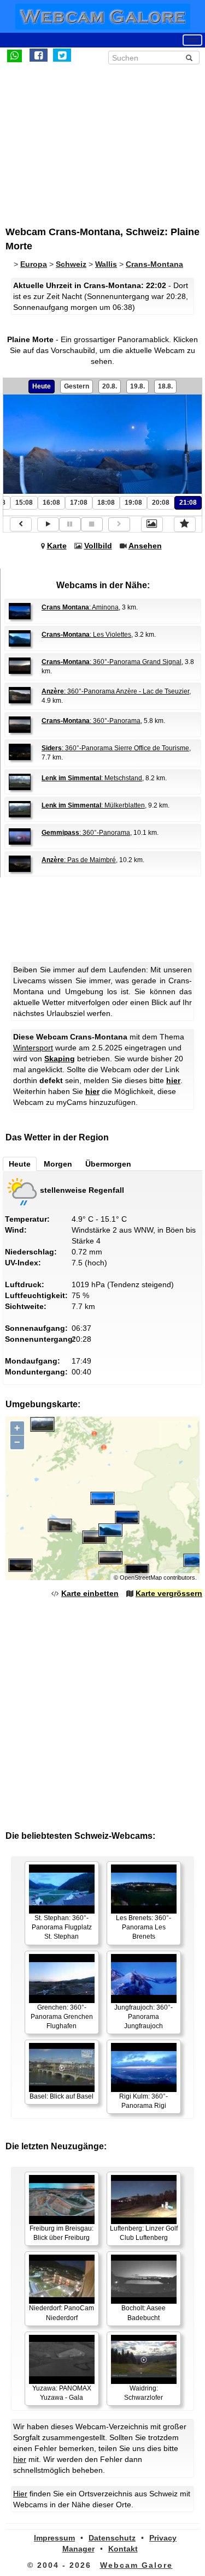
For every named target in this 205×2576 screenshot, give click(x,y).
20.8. (110, 386)
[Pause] (70, 524)
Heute (42, 386)
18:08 (106, 503)
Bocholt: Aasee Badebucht (143, 2313)
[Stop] (92, 524)
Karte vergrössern (169, 1593)
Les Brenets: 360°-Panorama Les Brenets (143, 1927)
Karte (57, 546)
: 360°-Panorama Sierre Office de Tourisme (115, 748)
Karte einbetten (90, 1593)
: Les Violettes (86, 635)
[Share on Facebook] (39, 55)
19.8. (137, 386)
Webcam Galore (136, 2565)
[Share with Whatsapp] (14, 55)
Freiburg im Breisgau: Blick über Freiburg (61, 2233)
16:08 (51, 503)
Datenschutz (112, 2538)
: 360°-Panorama (91, 721)
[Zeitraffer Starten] (48, 524)
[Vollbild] (152, 524)
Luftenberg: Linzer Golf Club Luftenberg (144, 2233)
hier (173, 1080)
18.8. (165, 386)
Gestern (77, 386)
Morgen (58, 1164)
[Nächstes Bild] (119, 524)
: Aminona (80, 607)
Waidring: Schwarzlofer (143, 2393)
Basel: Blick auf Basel (61, 2096)
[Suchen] (189, 58)
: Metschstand (92, 778)
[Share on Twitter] (62, 55)
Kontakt (123, 2549)
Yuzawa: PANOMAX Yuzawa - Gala (62, 2393)
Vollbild (98, 546)
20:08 (161, 503)
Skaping (60, 1059)
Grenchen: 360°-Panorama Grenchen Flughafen (62, 2017)
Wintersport (33, 1048)
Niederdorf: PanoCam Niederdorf (61, 2313)
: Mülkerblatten (93, 805)
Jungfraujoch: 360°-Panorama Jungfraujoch (143, 2017)
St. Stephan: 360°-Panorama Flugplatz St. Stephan (62, 1927)
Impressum (54, 2538)
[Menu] (192, 40)
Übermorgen (108, 1164)
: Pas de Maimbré (79, 860)
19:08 (133, 503)
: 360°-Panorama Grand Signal (112, 662)
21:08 (188, 503)
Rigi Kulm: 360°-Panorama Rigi (143, 2101)
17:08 (79, 503)
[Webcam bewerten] (185, 524)
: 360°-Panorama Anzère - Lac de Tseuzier (115, 691)
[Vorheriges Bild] (21, 524)
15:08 (24, 503)
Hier (20, 2494)
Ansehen (145, 546)
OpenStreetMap (141, 1577)
